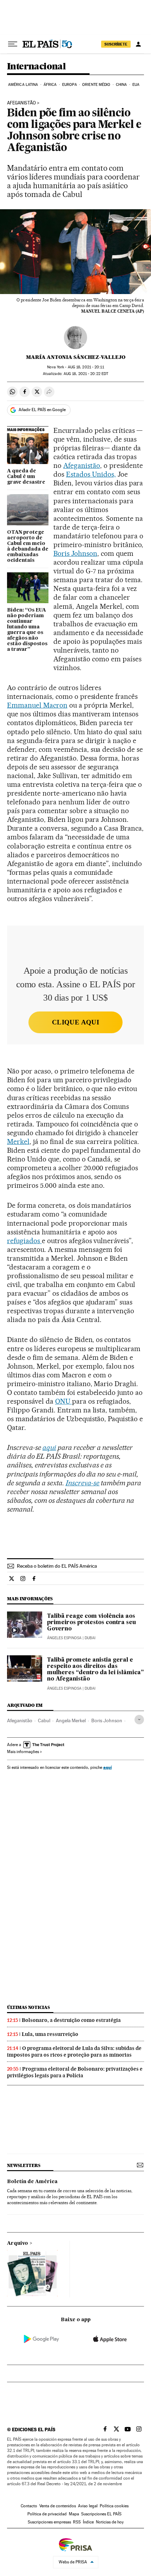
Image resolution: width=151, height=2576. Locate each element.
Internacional (36, 67)
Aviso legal (88, 2506)
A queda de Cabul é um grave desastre (26, 477)
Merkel (18, 1142)
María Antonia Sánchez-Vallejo (76, 357)
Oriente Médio (96, 85)
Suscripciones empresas (49, 2522)
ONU (64, 1401)
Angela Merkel (71, 1720)
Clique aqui (75, 1022)
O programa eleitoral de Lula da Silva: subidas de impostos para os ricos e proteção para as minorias (74, 2052)
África (50, 85)
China (122, 85)
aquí (107, 1767)
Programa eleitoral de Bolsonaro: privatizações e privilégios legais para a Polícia (75, 2072)
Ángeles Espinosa (64, 1638)
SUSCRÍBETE (116, 44)
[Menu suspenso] (13, 44)
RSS (77, 2522)
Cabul (44, 1720)
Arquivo (18, 2243)
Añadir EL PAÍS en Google (42, 410)
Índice (88, 2522)
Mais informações (23, 1752)
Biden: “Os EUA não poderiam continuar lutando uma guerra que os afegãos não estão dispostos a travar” (27, 630)
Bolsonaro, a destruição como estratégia (71, 2020)
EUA (136, 85)
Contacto (29, 2506)
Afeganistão (21, 103)
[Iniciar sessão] (138, 44)
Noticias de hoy (110, 2522)
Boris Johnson (75, 553)
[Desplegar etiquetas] (139, 1720)
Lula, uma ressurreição (50, 2034)
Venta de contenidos (58, 2506)
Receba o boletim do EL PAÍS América (57, 1566)
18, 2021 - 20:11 (86, 367)
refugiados (24, 1241)
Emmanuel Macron (37, 705)
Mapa (74, 2514)
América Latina (23, 85)
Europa (70, 85)
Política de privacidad (47, 2514)
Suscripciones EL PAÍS (101, 2514)
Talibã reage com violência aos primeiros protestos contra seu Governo (91, 1623)
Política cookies (114, 2506)
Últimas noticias (28, 2007)
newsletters (24, 2165)
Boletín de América (32, 2182)
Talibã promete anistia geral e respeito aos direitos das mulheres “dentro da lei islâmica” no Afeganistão (95, 1670)
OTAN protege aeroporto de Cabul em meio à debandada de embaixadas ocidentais (28, 546)
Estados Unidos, (91, 474)
